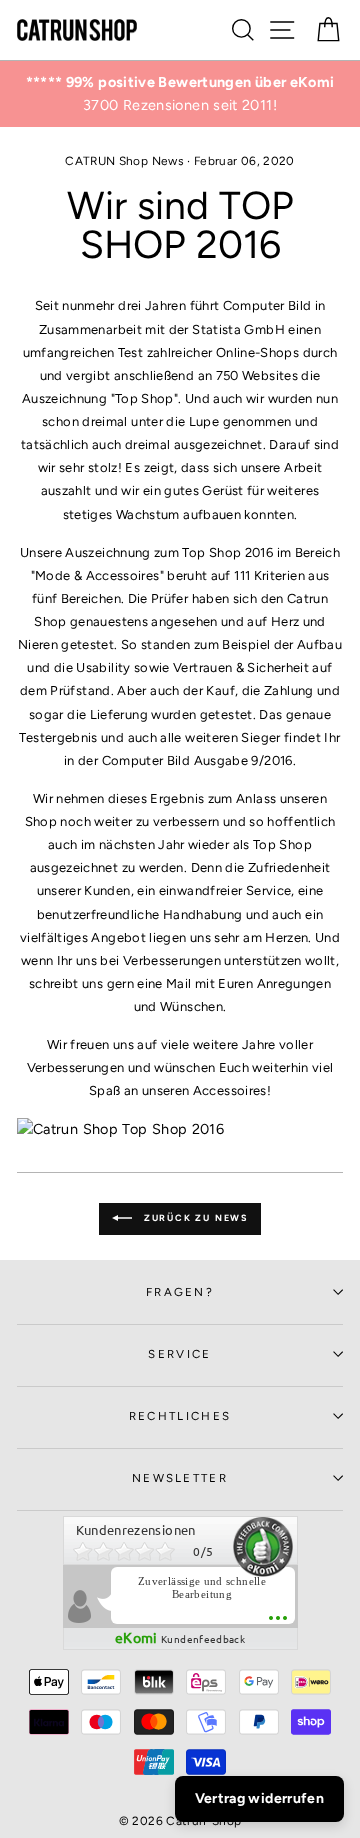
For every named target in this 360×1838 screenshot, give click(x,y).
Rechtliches (180, 1416)
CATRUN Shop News (124, 161)
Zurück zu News (194, 1217)
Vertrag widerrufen (259, 1798)
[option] (180, 94)
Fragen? (180, 1292)
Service (179, 1354)
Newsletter (180, 1478)
